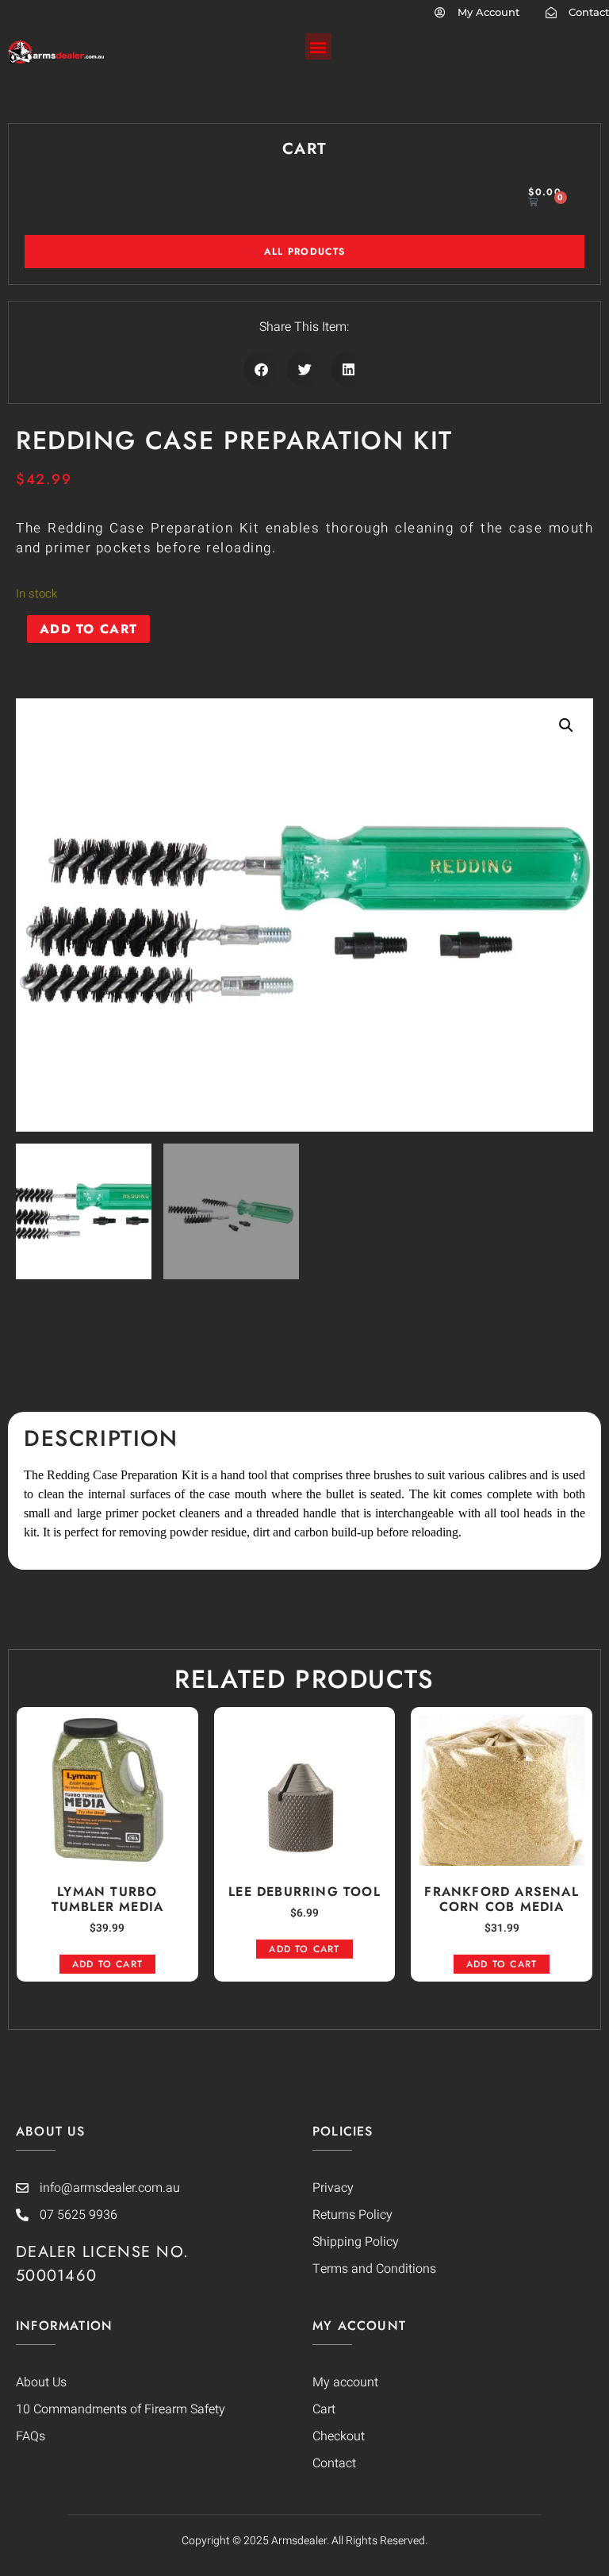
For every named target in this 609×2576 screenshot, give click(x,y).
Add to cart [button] (107, 1964)
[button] (318, 46)
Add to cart (88, 629)
